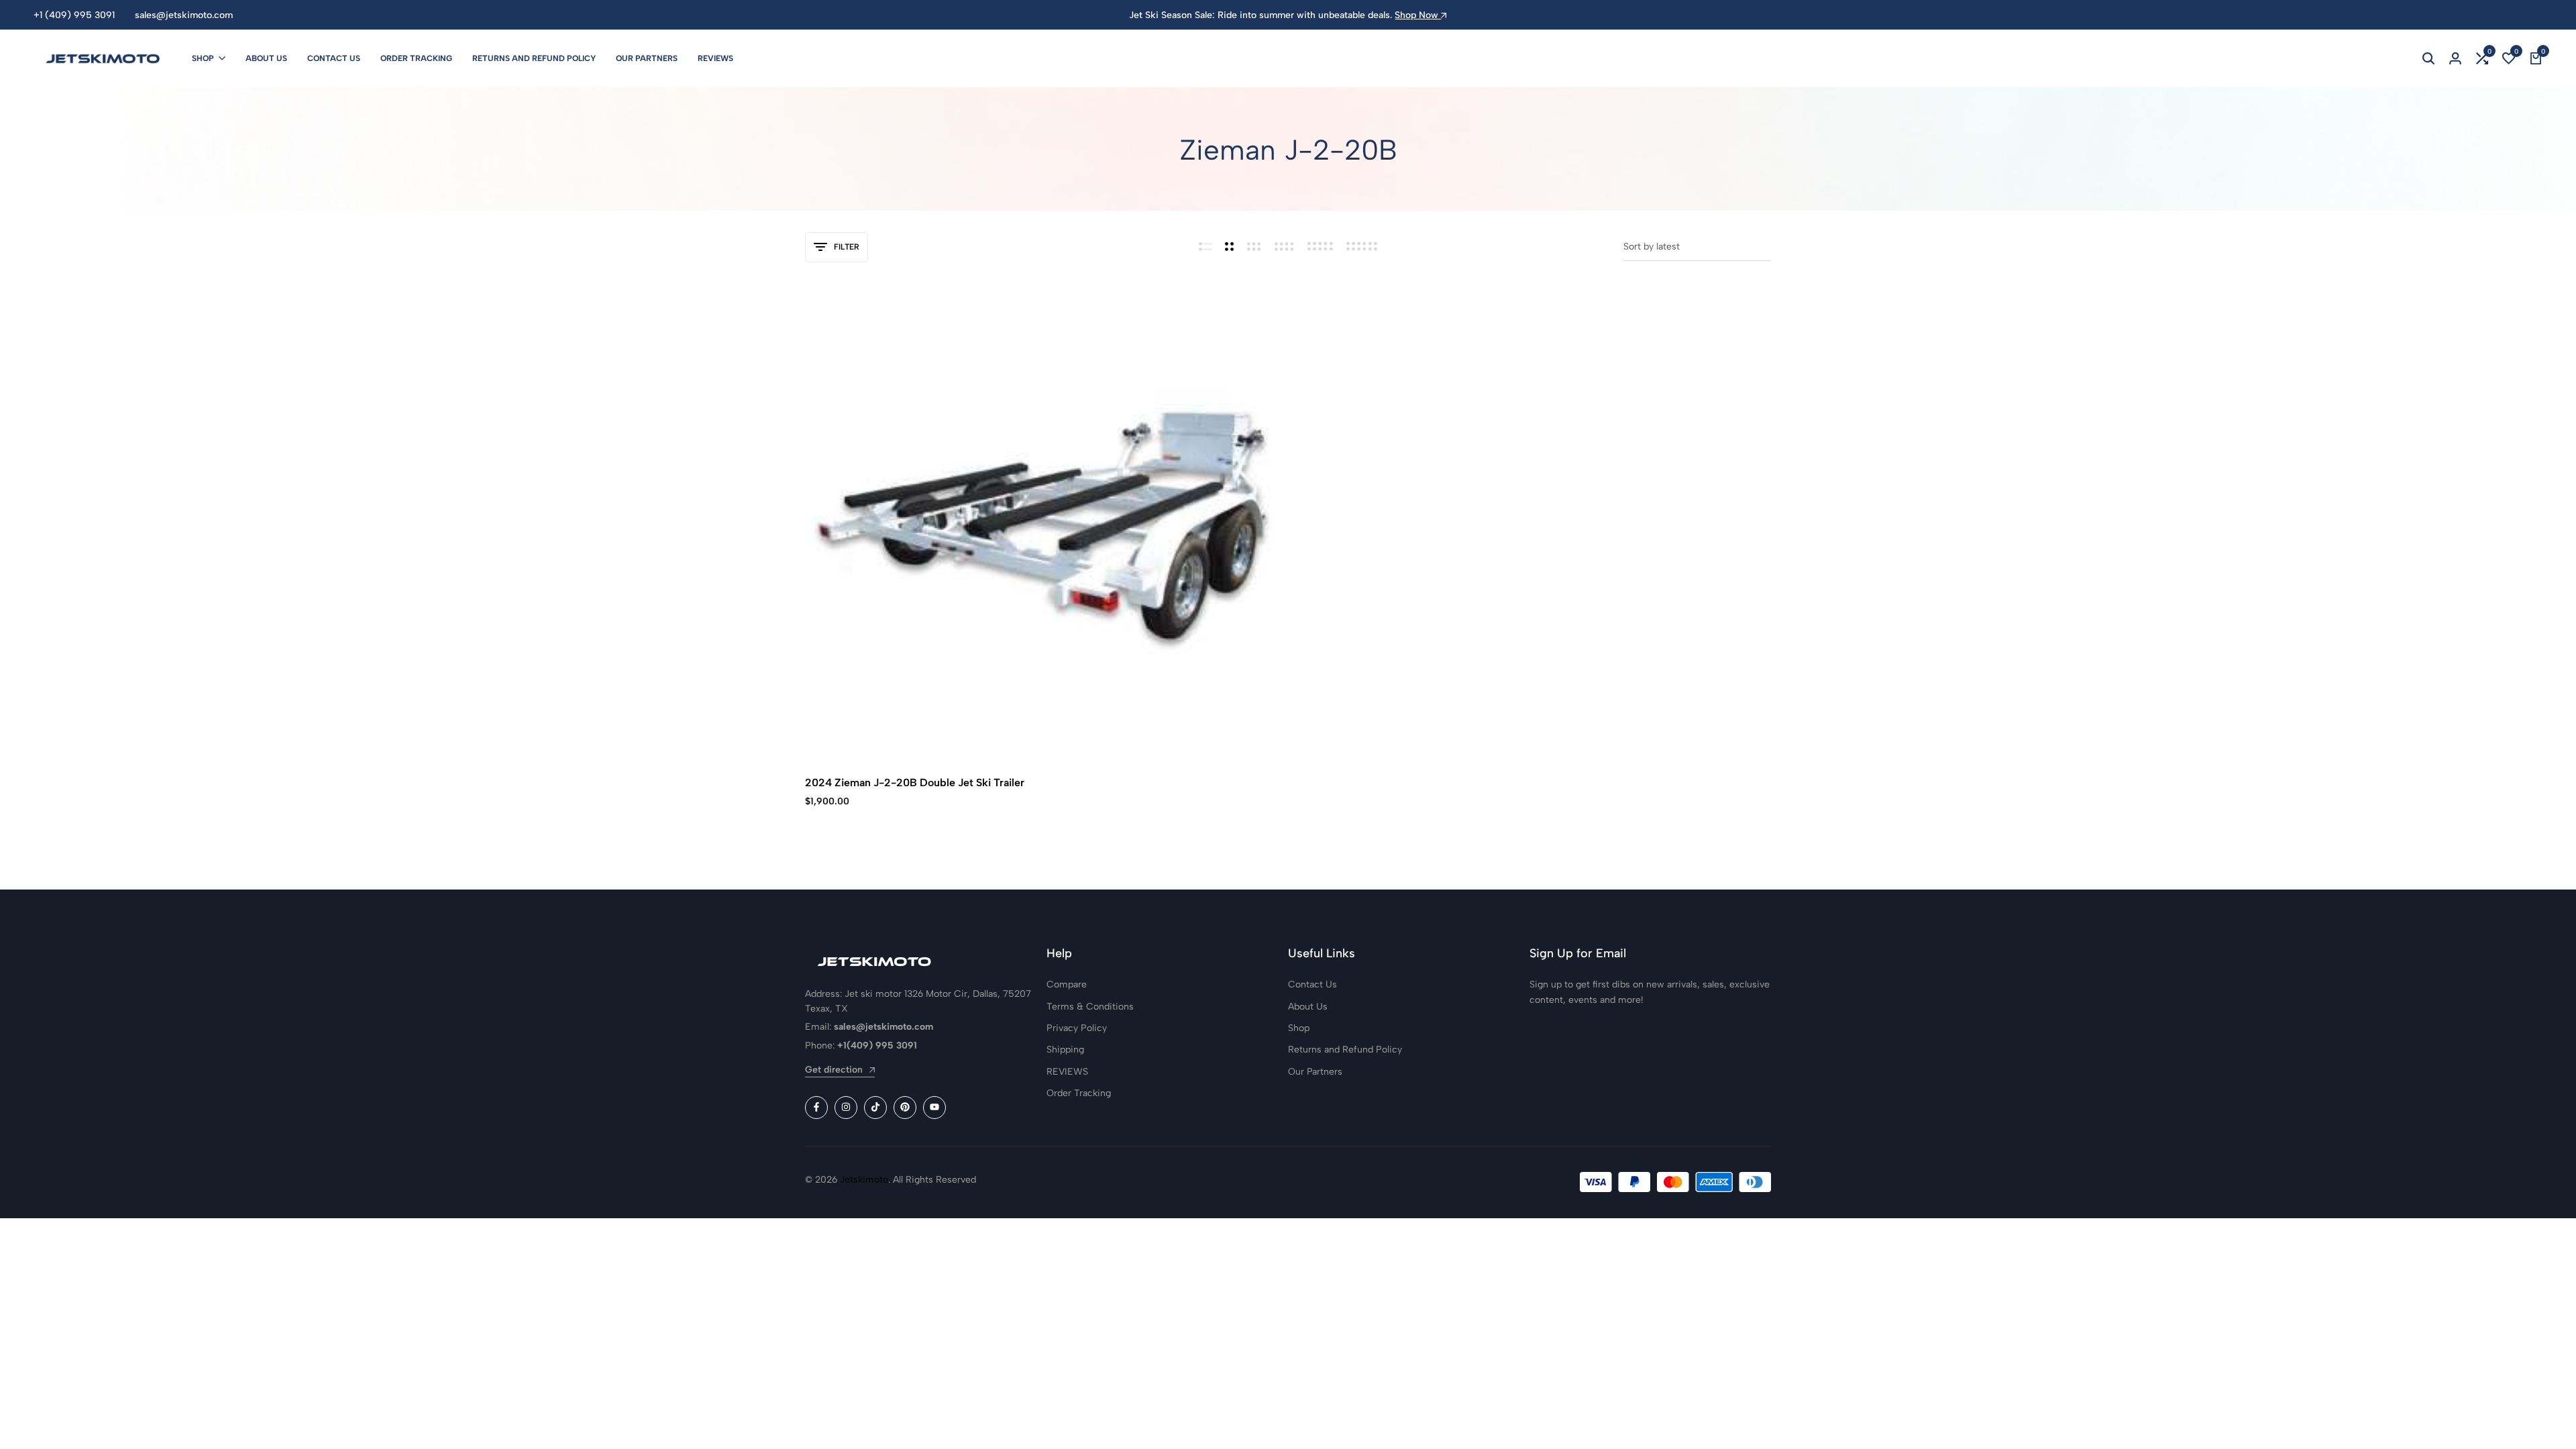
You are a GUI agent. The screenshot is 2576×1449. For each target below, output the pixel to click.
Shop (203, 58)
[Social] (816, 1108)
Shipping (1065, 1050)
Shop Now (1418, 15)
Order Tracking (416, 58)
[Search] (2428, 58)
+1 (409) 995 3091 (74, 15)
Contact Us (334, 58)
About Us (266, 58)
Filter (847, 247)
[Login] (2455, 58)
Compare (1067, 984)
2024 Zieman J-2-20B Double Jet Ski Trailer (915, 783)
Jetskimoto (864, 1180)
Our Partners (647, 58)
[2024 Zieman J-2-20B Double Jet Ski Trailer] (1041, 525)
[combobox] (1697, 247)
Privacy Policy (1077, 1028)
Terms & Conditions (1090, 1007)
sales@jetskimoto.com (184, 15)
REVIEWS (715, 58)
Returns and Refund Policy (534, 58)
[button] (2482, 58)
